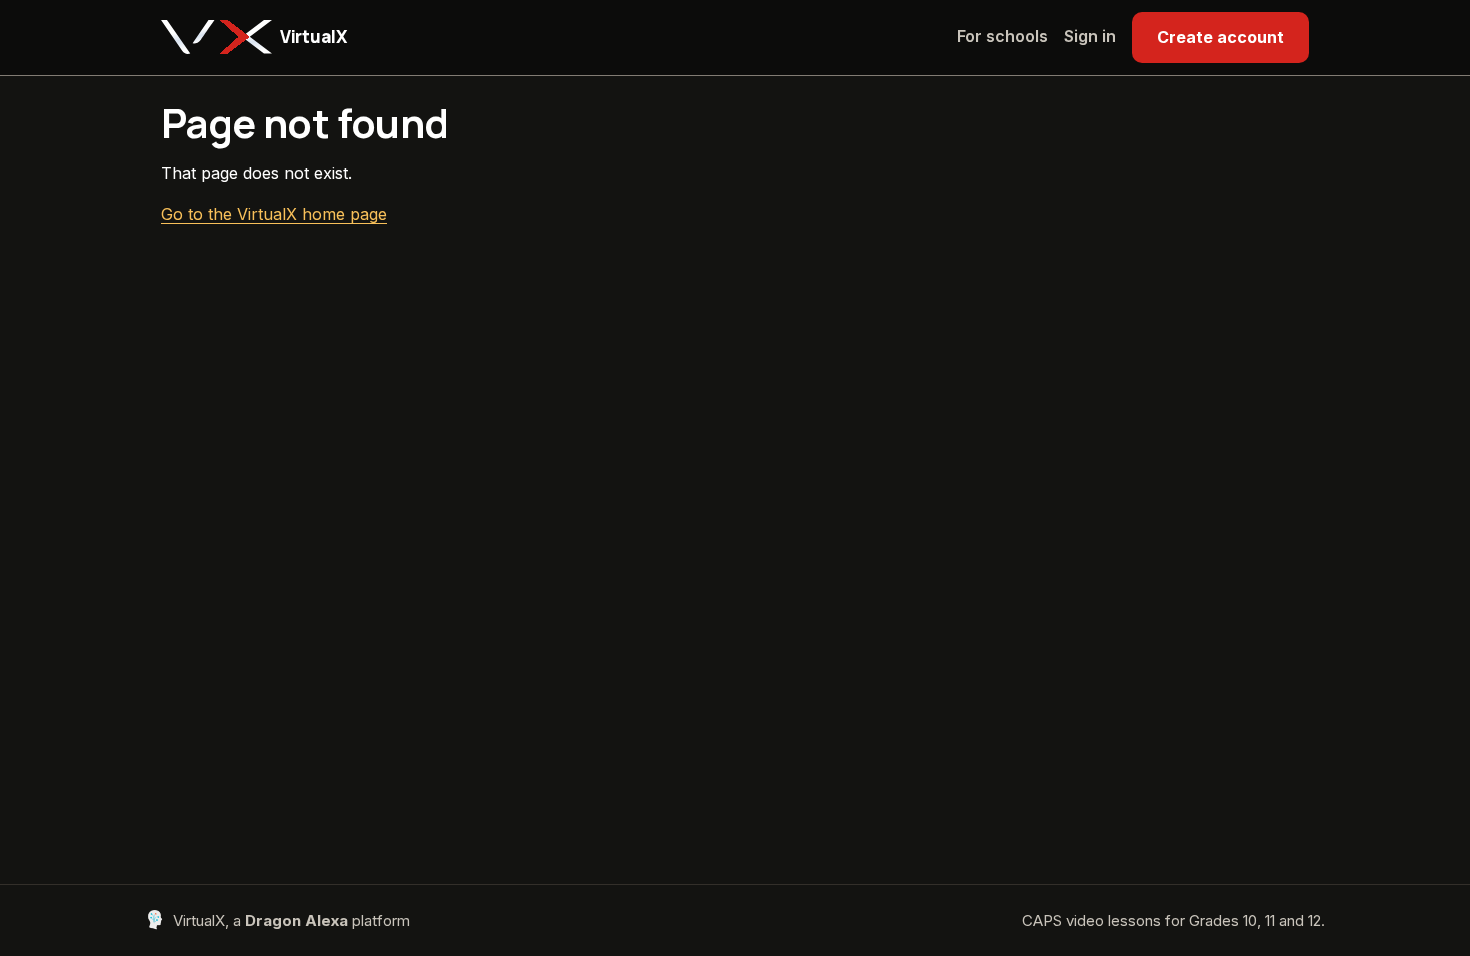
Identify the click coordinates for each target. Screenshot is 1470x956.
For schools (1002, 36)
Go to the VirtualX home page (274, 214)
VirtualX (313, 36)
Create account (1220, 37)
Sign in (1090, 36)
